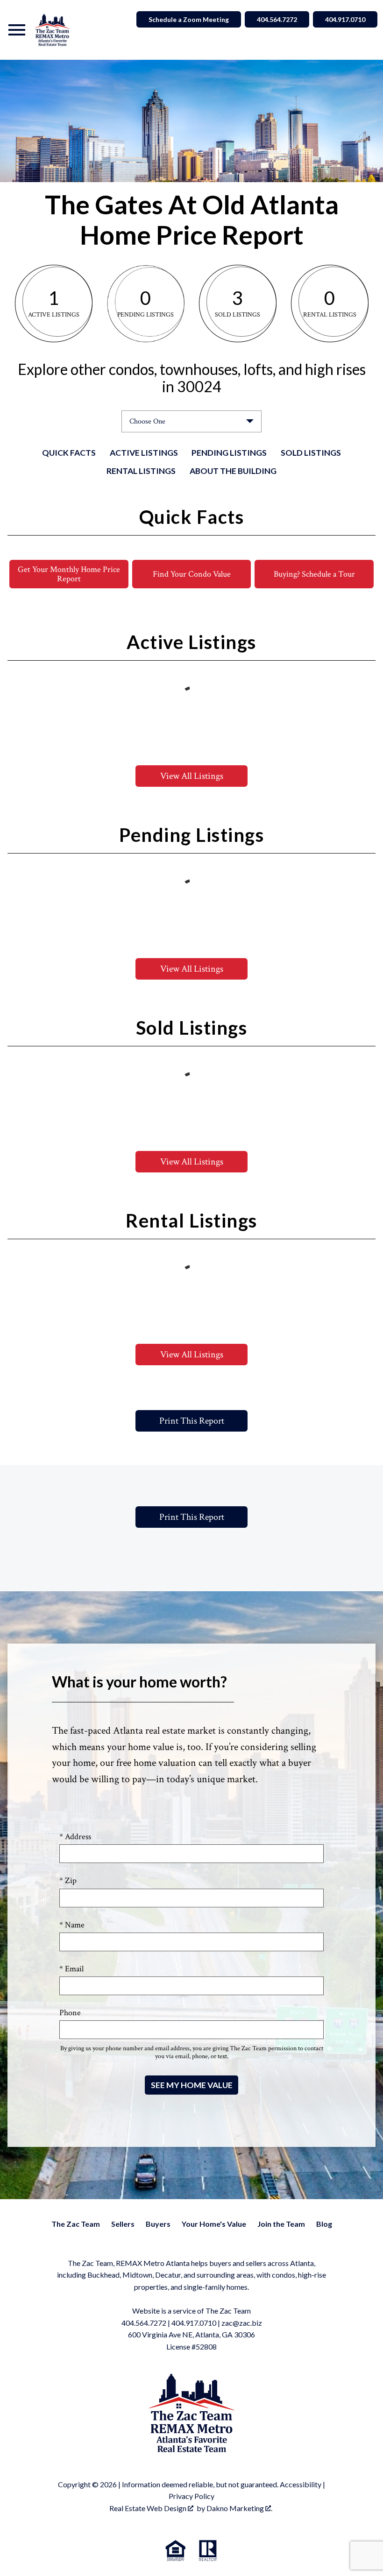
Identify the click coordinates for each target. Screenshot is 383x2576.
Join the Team (281, 2224)
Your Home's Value (214, 2224)
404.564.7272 (277, 19)
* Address (75, 1837)
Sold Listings (311, 453)
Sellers (123, 2224)
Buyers (158, 2224)
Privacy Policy (191, 2496)
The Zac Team (76, 2224)
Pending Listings (229, 453)
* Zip (68, 1881)
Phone (70, 2013)
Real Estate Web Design (149, 2508)
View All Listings (192, 776)
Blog (324, 2224)
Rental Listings (141, 471)
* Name (72, 1925)
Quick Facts (69, 453)
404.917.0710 (345, 19)
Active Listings (144, 453)
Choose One (147, 421)
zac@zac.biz (242, 2323)
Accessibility (301, 2484)
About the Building (233, 471)
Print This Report (192, 1421)
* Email (71, 1969)
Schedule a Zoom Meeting (189, 19)
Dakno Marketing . (239, 2508)
